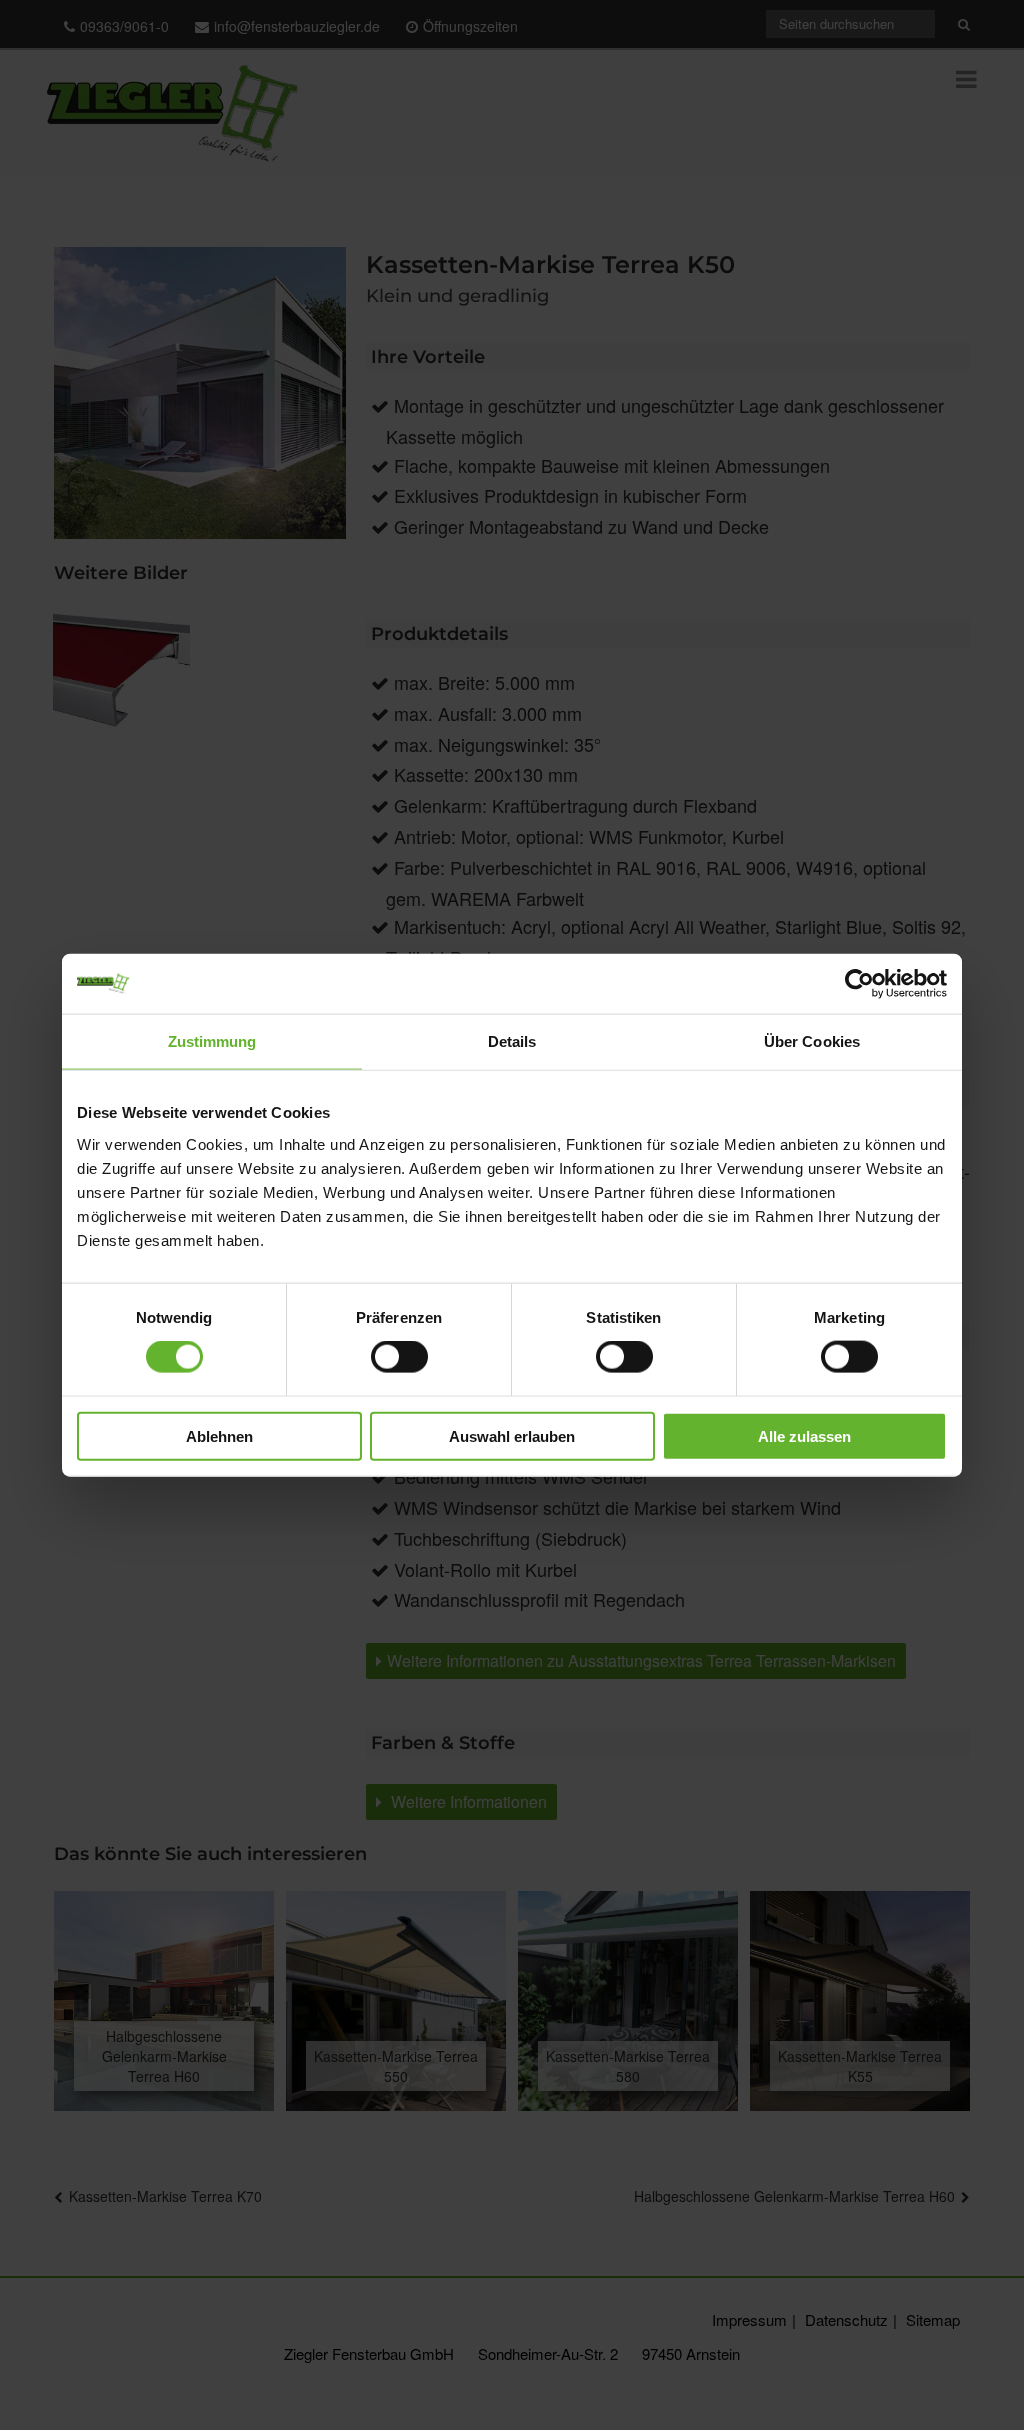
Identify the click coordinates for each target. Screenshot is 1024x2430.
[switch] (399, 1357)
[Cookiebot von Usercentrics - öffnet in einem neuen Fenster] (859, 984)
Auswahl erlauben (512, 1435)
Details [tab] (512, 1041)
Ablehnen (219, 1435)
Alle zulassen (804, 1435)
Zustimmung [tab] (212, 1041)
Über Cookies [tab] (812, 1041)
